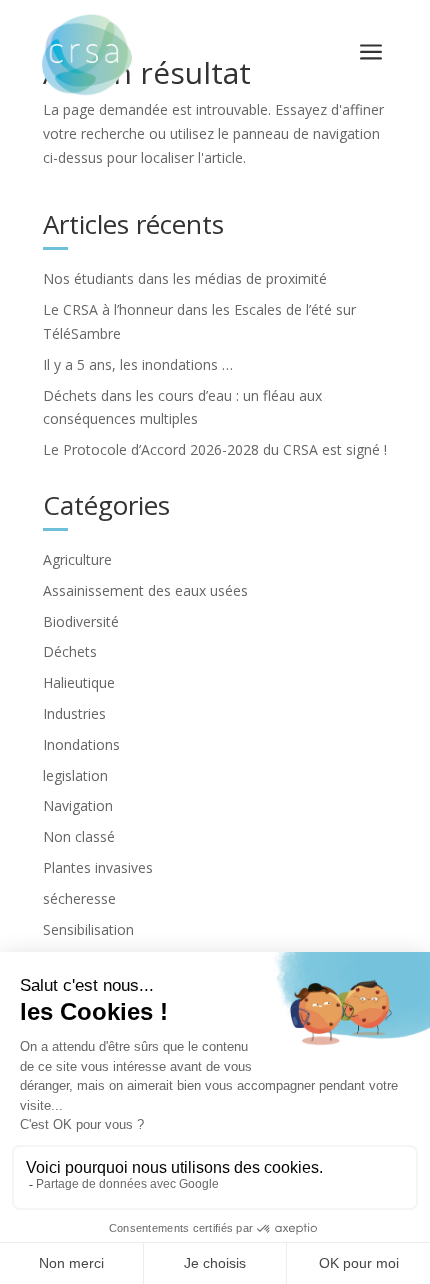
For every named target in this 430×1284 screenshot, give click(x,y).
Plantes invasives (98, 867)
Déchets (70, 651)
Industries (74, 713)
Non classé (79, 836)
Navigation (78, 805)
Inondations (81, 744)
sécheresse (79, 898)
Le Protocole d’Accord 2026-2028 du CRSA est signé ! (215, 449)
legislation (75, 775)
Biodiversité (81, 621)
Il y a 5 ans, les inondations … (138, 364)
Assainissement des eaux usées (145, 590)
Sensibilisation (88, 929)
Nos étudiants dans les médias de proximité (185, 278)
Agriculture (77, 559)
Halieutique (79, 682)
